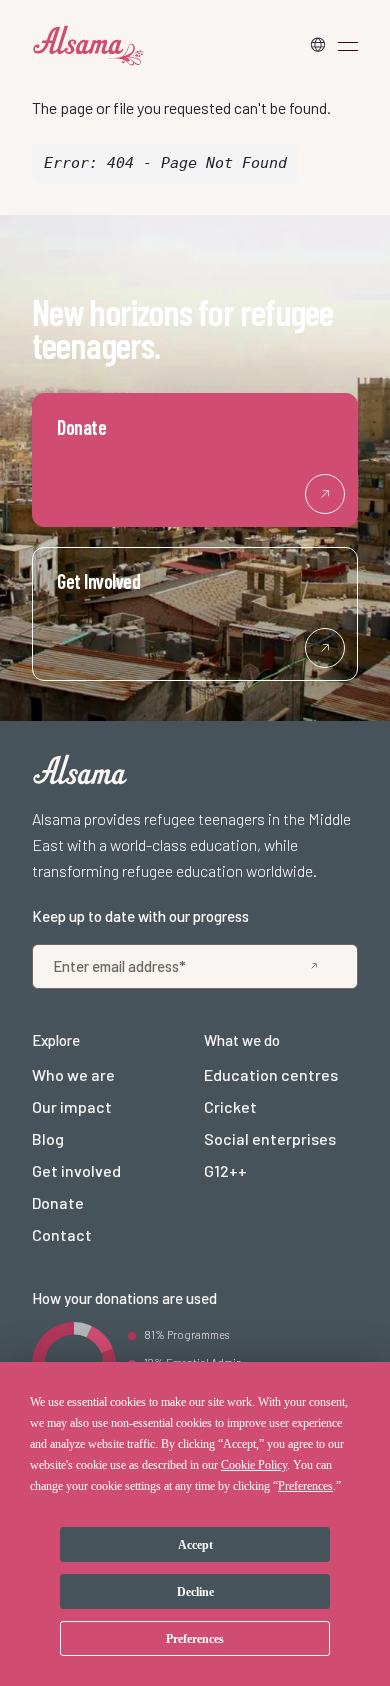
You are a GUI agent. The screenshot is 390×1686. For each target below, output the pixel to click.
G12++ (225, 1170)
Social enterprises (270, 1138)
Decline (195, 1592)
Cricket (230, 1106)
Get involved (76, 1170)
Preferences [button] (305, 1486)
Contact (62, 1234)
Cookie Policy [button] (254, 1465)
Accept (195, 1545)
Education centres (271, 1074)
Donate (58, 1202)
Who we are (73, 1074)
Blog (48, 1138)
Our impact (72, 1106)
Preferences (195, 1639)
